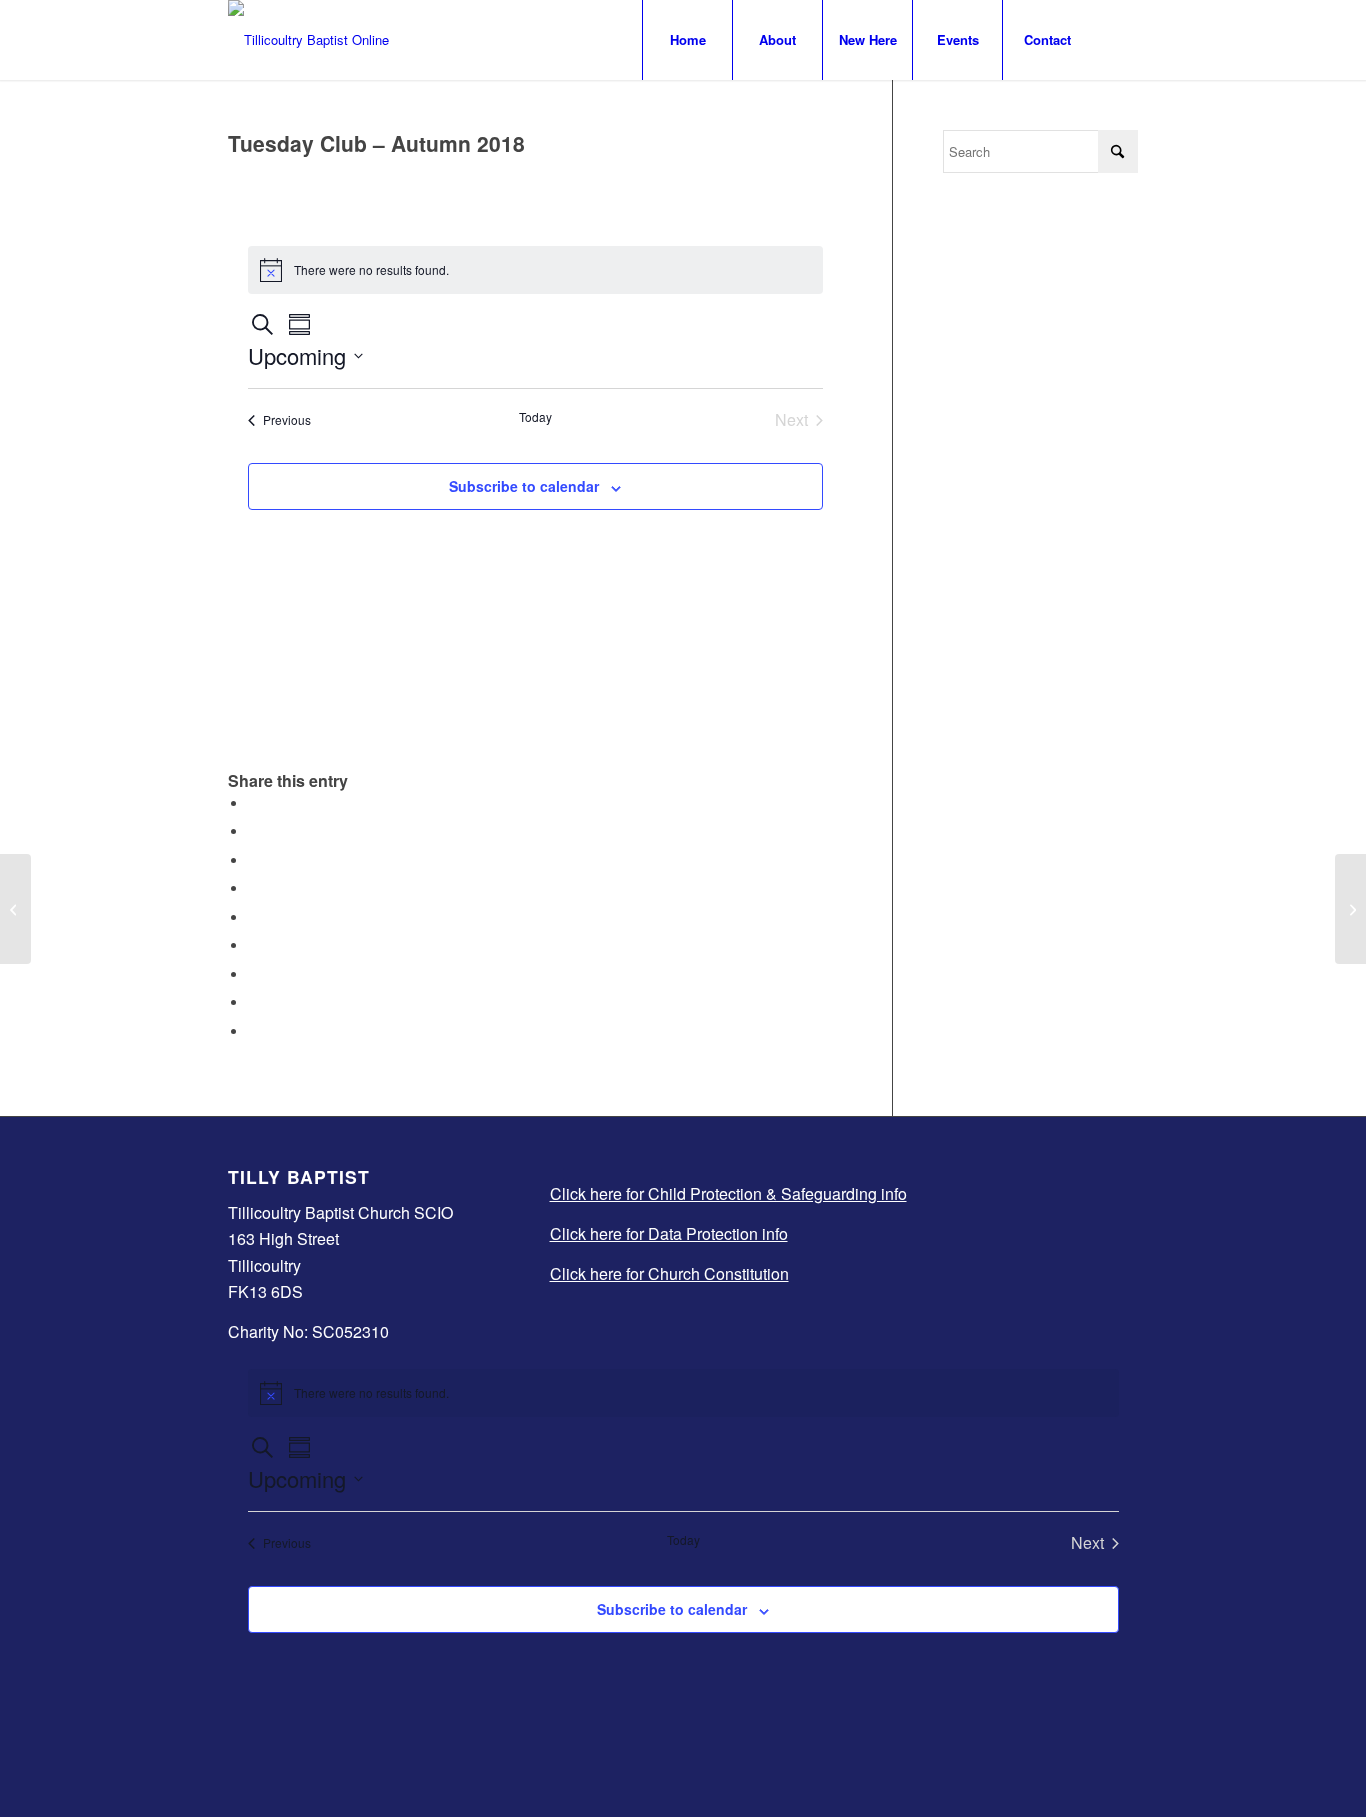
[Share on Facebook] (253, 803)
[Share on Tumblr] (253, 945)
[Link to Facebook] (1123, 39)
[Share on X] (253, 831)
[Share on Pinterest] (253, 888)
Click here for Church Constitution (669, 1273)
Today (535, 417)
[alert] (535, 270)
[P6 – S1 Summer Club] (15, 909)
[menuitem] (687, 40)
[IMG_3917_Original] (308, 40)
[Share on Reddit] (253, 1002)
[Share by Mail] (253, 1031)
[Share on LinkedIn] (253, 917)
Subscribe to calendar (524, 486)
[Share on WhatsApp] (253, 860)
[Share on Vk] (253, 974)
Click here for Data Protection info (669, 1233)
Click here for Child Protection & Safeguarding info (728, 1193)
